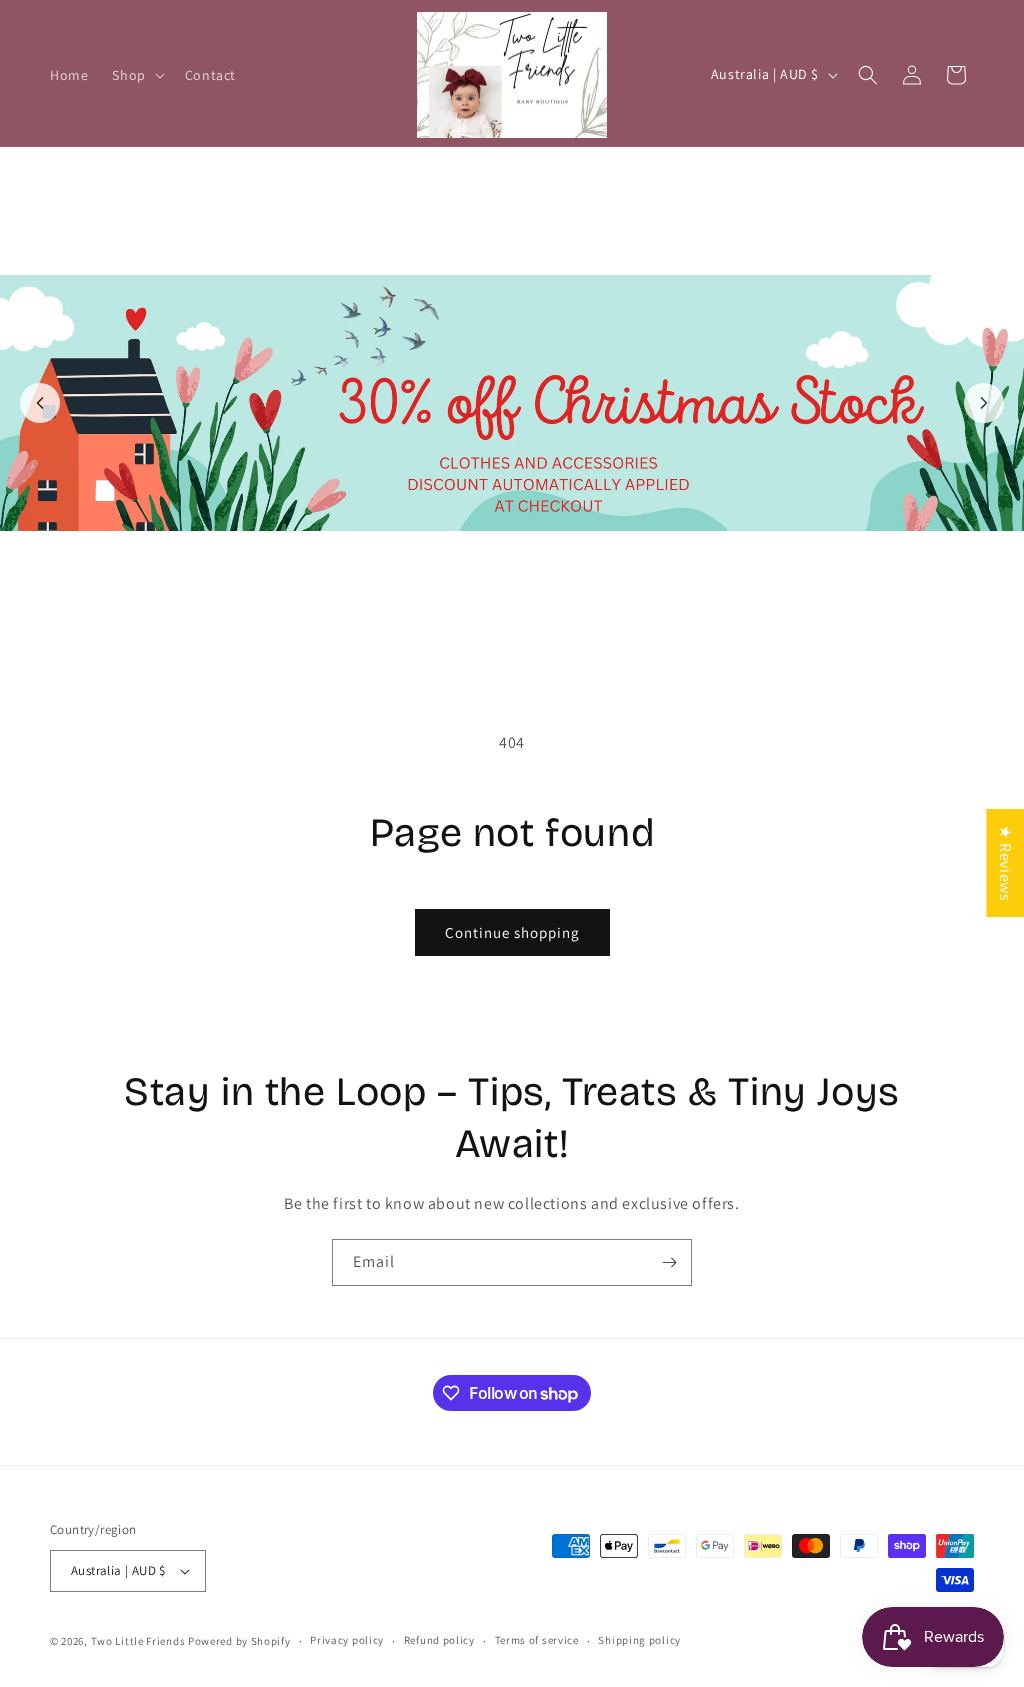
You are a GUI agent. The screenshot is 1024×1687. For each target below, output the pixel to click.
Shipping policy (639, 1640)
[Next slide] (984, 403)
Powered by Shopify (239, 1641)
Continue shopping (512, 932)
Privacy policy (347, 1640)
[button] (136, 75)
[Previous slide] (40, 403)
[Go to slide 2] (523, 633)
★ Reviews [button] (1005, 862)
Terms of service (537, 1640)
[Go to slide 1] (501, 633)
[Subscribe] (669, 1262)
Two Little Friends (138, 1641)
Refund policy (439, 1640)
